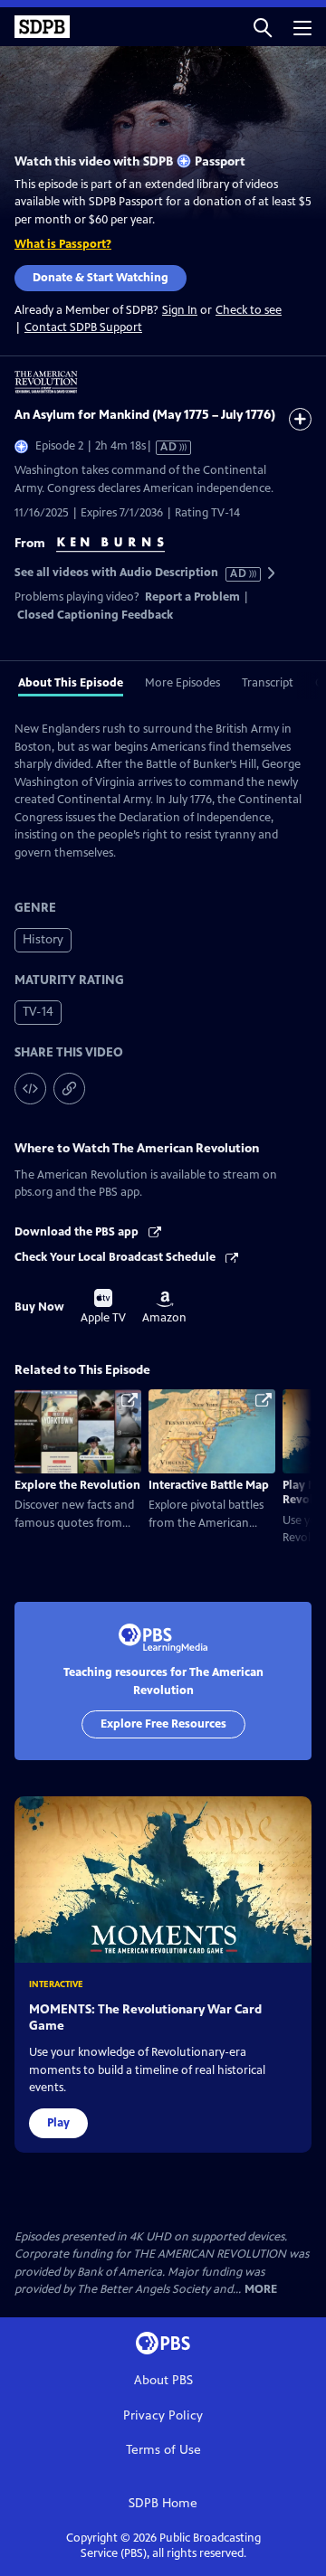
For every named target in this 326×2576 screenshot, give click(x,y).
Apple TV (103, 1307)
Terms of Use (163, 2450)
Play (58, 2123)
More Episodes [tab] (182, 683)
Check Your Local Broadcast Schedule (116, 1257)
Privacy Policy (163, 2415)
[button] (263, 27)
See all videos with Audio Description (131, 573)
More (261, 2290)
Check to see (249, 310)
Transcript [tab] (268, 683)
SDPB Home (163, 2503)
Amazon (164, 1308)
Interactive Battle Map (209, 1485)
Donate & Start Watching (101, 278)
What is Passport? (63, 244)
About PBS (163, 2380)
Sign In (180, 311)
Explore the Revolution (77, 1485)
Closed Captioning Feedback (95, 615)
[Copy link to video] (69, 1089)
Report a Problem (192, 597)
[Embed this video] (30, 1089)
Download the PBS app (78, 1232)
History (43, 939)
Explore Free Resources (163, 1724)
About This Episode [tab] (71, 683)
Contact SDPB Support (83, 327)
